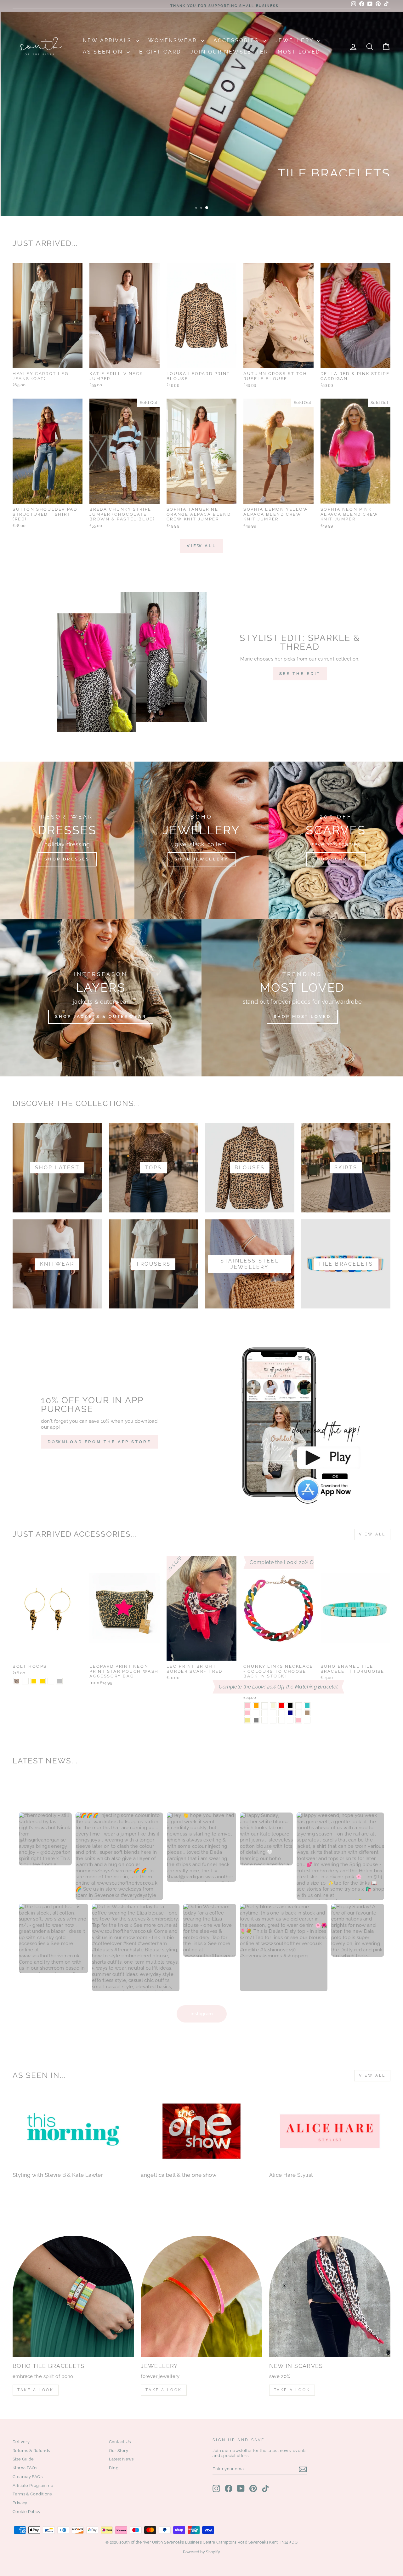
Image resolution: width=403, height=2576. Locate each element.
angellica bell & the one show (179, 2175)
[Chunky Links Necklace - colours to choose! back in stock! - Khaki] (248, 1720)
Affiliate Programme (33, 2485)
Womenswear (174, 40)
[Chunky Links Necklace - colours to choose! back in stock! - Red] (282, 1706)
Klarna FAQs (25, 2468)
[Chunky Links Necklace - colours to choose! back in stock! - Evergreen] (273, 1713)
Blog (114, 2468)
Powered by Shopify (201, 2552)
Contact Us (120, 2442)
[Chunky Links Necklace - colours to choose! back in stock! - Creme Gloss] (265, 1720)
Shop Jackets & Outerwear (101, 1016)
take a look (292, 2390)
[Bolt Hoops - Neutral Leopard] (25, 1681)
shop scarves (336, 859)
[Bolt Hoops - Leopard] (17, 1681)
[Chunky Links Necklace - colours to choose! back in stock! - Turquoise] (307, 1706)
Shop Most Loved (302, 1016)
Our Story (119, 2451)
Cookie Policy (26, 2512)
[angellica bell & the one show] (201, 2131)
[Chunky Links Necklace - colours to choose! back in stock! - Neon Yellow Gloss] (273, 1720)
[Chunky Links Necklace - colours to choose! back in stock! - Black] (290, 1706)
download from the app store (99, 1442)
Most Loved (299, 52)
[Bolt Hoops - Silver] (59, 1681)
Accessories (237, 40)
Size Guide (23, 2459)
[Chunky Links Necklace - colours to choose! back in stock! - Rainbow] (256, 1713)
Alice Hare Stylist (291, 2175)
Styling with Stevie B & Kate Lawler (58, 2175)
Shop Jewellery (201, 859)
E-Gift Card (160, 52)
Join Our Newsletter (229, 52)
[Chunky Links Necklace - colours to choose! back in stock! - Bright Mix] (299, 1706)
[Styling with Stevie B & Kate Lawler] (73, 2131)
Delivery (21, 2442)
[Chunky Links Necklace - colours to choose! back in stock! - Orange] (256, 1706)
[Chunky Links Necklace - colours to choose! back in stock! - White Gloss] (290, 1720)
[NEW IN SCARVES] (330, 2296)
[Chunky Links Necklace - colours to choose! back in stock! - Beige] (273, 1706)
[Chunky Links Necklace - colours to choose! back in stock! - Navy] (290, 1713)
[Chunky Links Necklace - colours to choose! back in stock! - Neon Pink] (248, 1706)
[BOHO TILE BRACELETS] (73, 2296)
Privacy (20, 2503)
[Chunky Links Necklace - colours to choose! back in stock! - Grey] (256, 1720)
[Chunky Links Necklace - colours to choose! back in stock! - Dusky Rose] (265, 1706)
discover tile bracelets (341, 196)
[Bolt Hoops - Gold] (34, 1681)
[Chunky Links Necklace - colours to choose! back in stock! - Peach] (265, 1713)
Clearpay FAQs (28, 2477)
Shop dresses (67, 859)
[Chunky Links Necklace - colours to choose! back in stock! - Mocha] (307, 1713)
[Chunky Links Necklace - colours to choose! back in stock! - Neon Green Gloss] (282, 1720)
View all (201, 546)
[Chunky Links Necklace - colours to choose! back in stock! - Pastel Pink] (248, 1713)
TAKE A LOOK (36, 2390)
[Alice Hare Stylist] (330, 2131)
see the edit (300, 674)
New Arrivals (108, 40)
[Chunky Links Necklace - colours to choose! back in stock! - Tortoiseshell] (282, 1713)
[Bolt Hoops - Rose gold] (42, 1681)
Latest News (121, 2459)
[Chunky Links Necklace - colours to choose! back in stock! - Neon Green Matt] (307, 1720)
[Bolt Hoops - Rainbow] (51, 1681)
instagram (202, 2014)
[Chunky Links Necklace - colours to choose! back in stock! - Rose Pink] (299, 1720)
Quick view (48, 361)
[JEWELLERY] (201, 2296)
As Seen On (104, 52)
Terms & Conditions (32, 2494)
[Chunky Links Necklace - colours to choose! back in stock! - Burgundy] (299, 1713)
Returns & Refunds (31, 2451)
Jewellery (295, 40)
